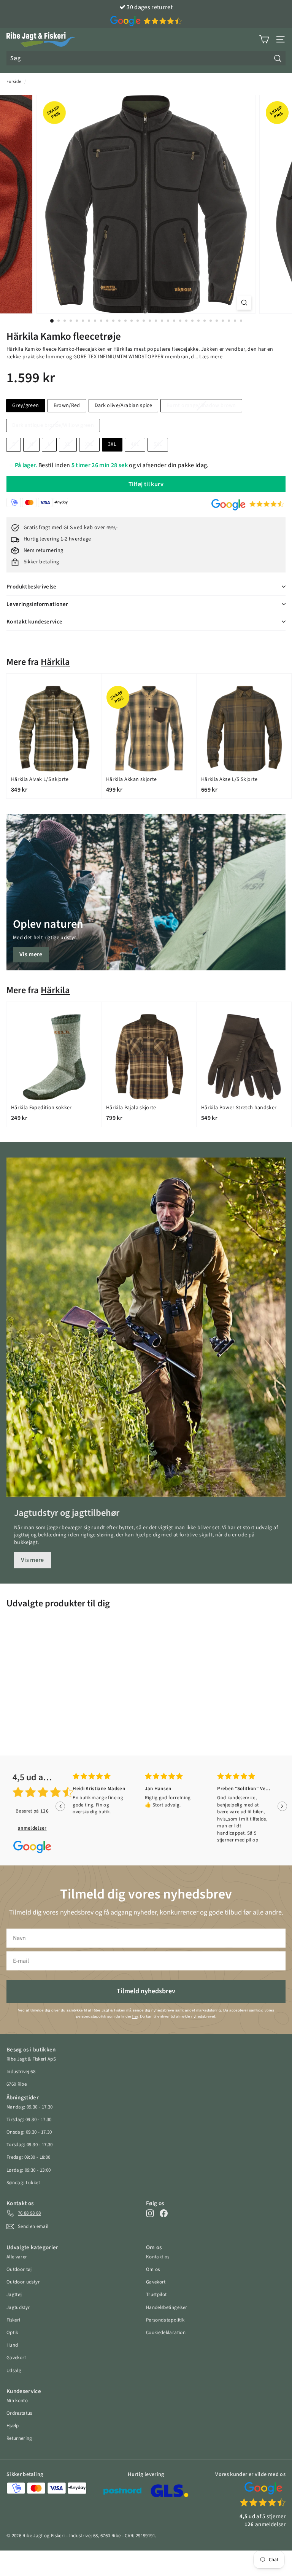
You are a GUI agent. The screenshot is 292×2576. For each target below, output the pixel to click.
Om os (153, 2269)
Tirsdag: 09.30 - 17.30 (29, 2120)
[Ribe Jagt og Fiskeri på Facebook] (164, 2213)
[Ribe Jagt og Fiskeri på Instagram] (150, 2213)
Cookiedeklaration (166, 2333)
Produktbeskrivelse (32, 587)
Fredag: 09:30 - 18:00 (28, 2157)
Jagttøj (14, 2295)
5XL (158, 444)
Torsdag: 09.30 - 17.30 (30, 2145)
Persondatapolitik (165, 2320)
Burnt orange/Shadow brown (201, 405)
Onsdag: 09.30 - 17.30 (29, 2132)
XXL (89, 444)
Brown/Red (67, 405)
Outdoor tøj (19, 2269)
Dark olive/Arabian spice (123, 405)
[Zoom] (244, 303)
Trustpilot (156, 2295)
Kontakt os (158, 2257)
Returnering (19, 2438)
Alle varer (17, 2257)
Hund (12, 2345)
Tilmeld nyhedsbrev (146, 1991)
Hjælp (13, 2426)
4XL (135, 444)
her (135, 2016)
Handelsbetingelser (167, 2307)
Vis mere (31, 954)
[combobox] (146, 58)
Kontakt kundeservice (35, 622)
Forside (14, 82)
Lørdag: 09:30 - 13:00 (29, 2170)
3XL (112, 444)
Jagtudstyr (18, 2307)
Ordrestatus (19, 2413)
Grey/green (26, 405)
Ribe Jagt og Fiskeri (44, 2536)
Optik (12, 2333)
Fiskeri (13, 2320)
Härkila (55, 662)
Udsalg (14, 2371)
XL (68, 444)
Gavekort (16, 2358)
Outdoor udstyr (23, 2282)
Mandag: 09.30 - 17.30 (29, 2107)
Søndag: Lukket (23, 2183)
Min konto (17, 2401)
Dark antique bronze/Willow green (53, 425)
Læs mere (211, 357)
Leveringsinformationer (37, 604)
